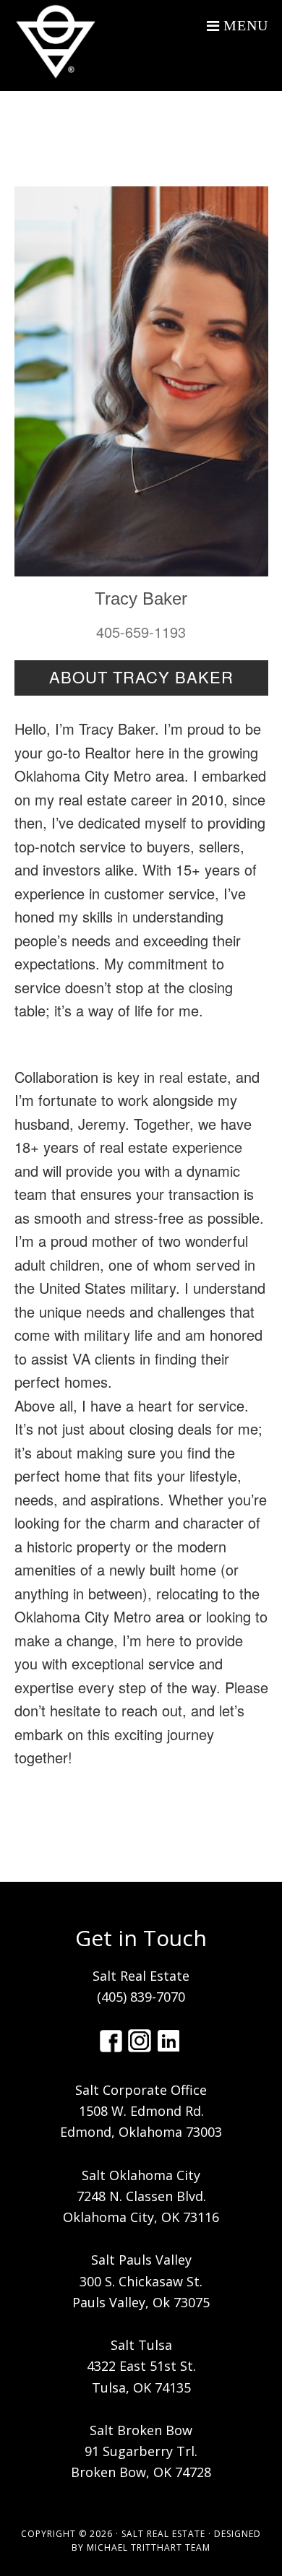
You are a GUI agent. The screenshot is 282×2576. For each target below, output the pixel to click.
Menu (246, 25)
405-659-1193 (141, 632)
